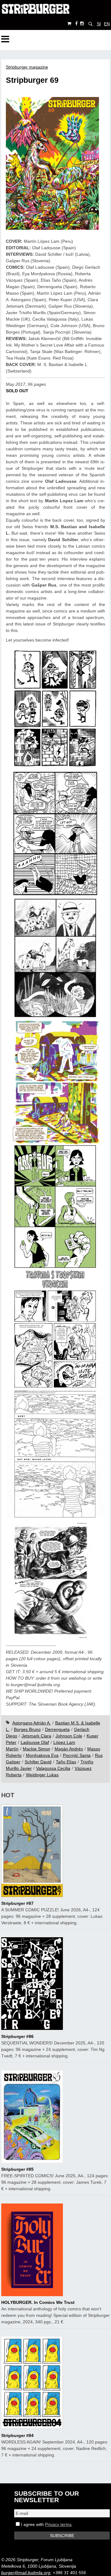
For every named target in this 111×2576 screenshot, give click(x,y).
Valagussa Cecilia (53, 1768)
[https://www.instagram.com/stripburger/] (82, 24)
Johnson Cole (69, 1736)
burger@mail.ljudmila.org (26, 2573)
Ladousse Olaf (35, 1742)
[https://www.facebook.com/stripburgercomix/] (76, 24)
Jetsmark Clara (36, 1736)
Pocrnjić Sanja (77, 1755)
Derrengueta (57, 1729)
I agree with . (46, 2524)
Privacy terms (58, 2524)
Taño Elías (66, 1762)
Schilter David (38, 1762)
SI (99, 24)
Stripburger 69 (32, 80)
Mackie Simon (37, 1749)
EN (107, 24)
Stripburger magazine (27, 67)
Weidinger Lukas (42, 1775)
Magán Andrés (69, 1749)
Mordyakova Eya (42, 1755)
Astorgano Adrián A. (32, 1723)
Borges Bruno (27, 1729)
